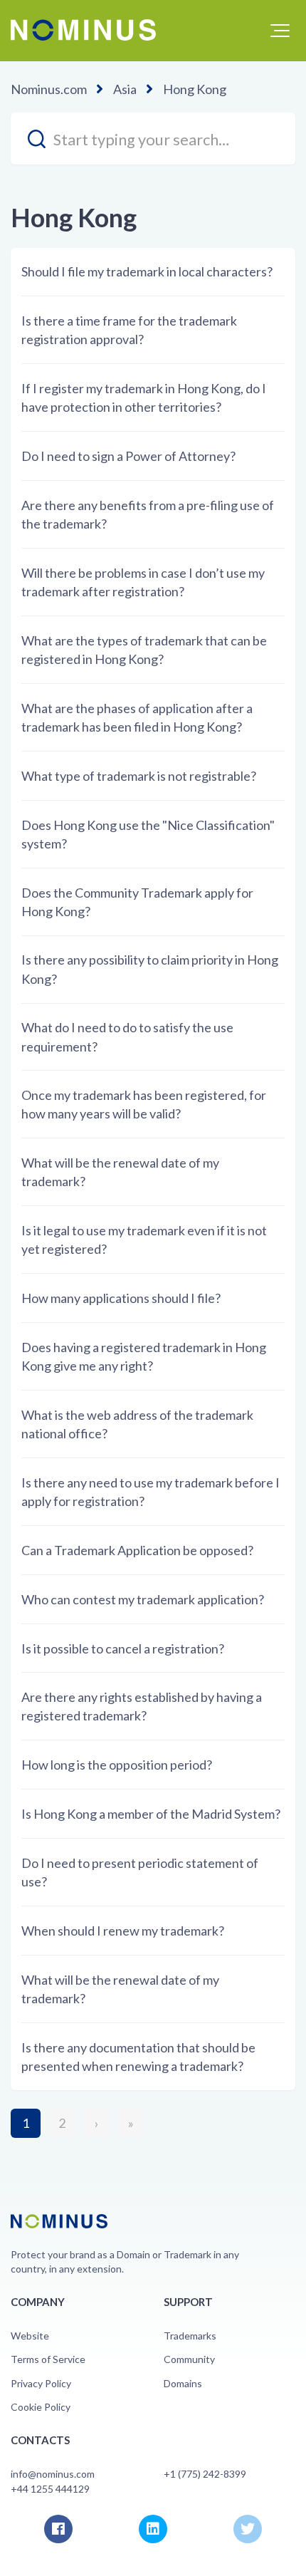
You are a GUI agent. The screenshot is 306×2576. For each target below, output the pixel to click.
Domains (183, 2383)
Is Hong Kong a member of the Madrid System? (151, 1814)
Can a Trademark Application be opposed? (137, 1550)
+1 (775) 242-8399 (205, 2474)
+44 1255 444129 (50, 2489)
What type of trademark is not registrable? (139, 776)
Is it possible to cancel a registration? (123, 1648)
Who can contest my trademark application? (143, 1599)
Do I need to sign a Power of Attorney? (128, 456)
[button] (280, 31)
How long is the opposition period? (117, 1765)
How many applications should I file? (121, 1298)
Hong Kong (195, 89)
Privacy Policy (41, 2383)
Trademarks (190, 2336)
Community (189, 2359)
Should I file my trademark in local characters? (147, 271)
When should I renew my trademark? (123, 1931)
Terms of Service (48, 2359)
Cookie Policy (41, 2407)
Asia (125, 89)
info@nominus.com (53, 2474)
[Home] (83, 30)
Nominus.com (49, 89)
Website (30, 2336)
